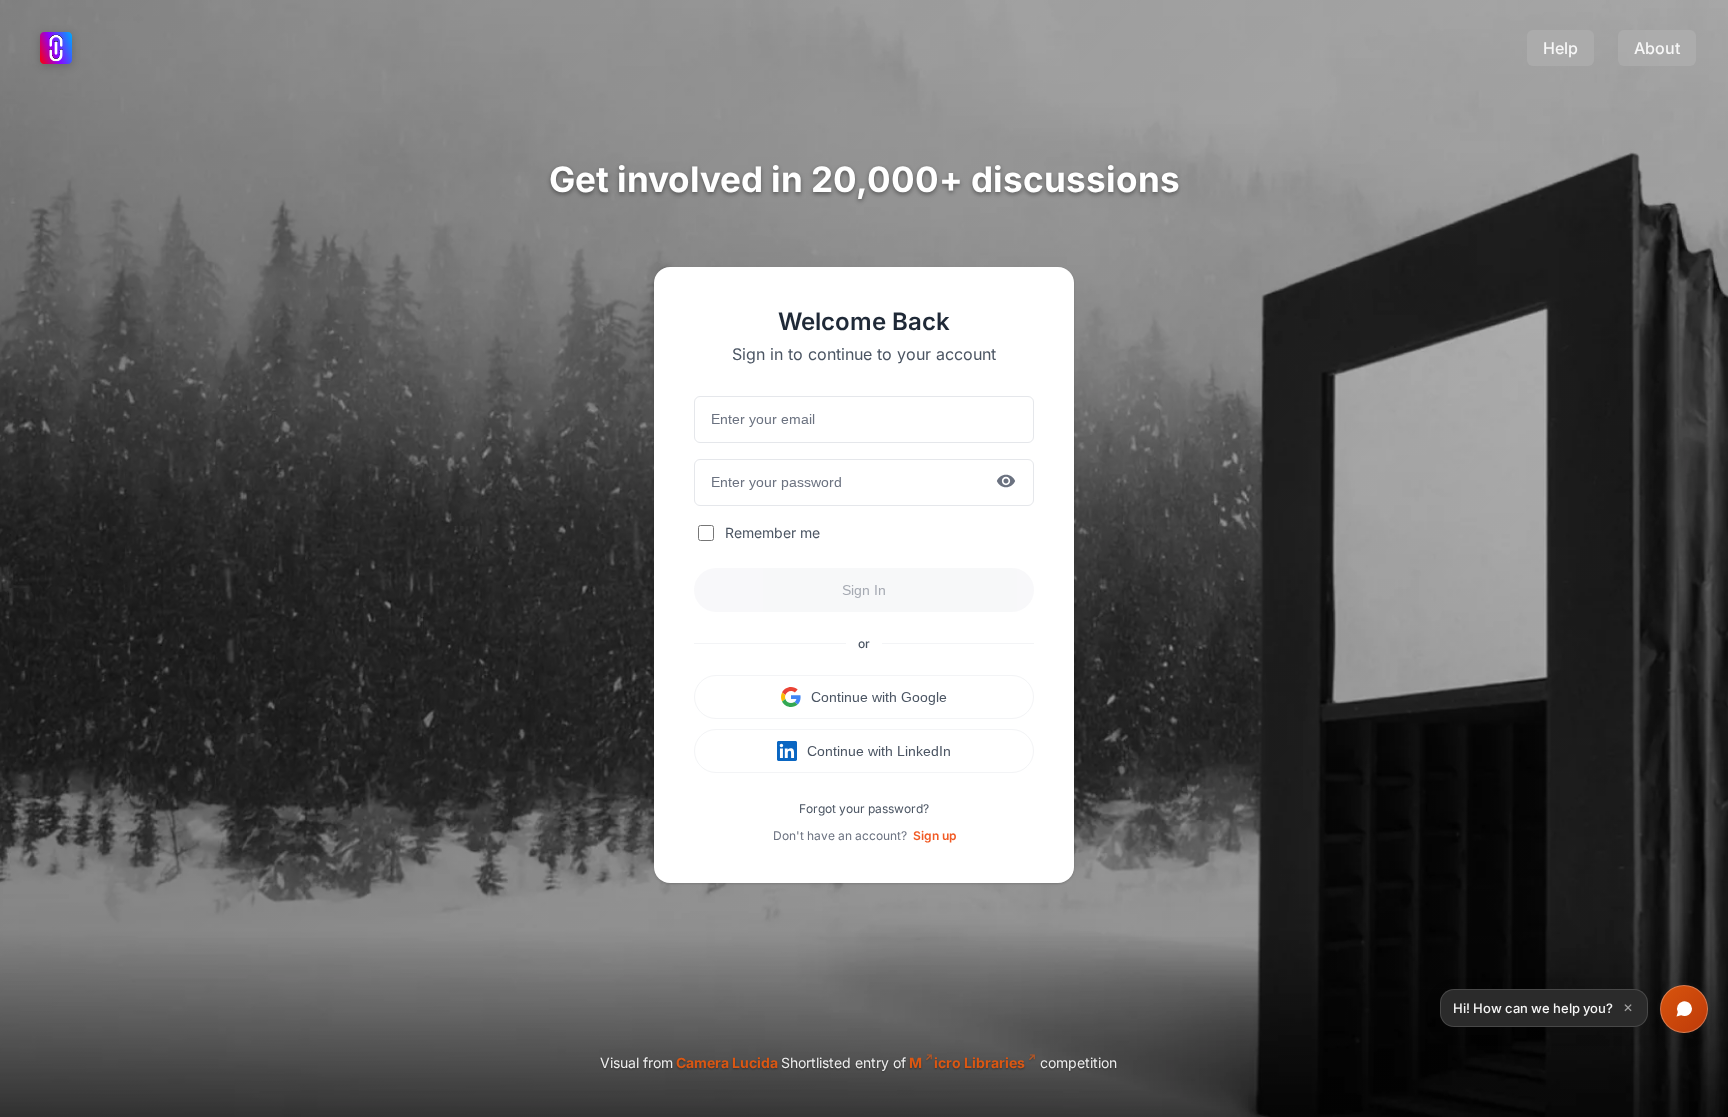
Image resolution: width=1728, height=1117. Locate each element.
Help (1560, 48)
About (1657, 48)
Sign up (934, 835)
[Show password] (1006, 482)
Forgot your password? (864, 808)
